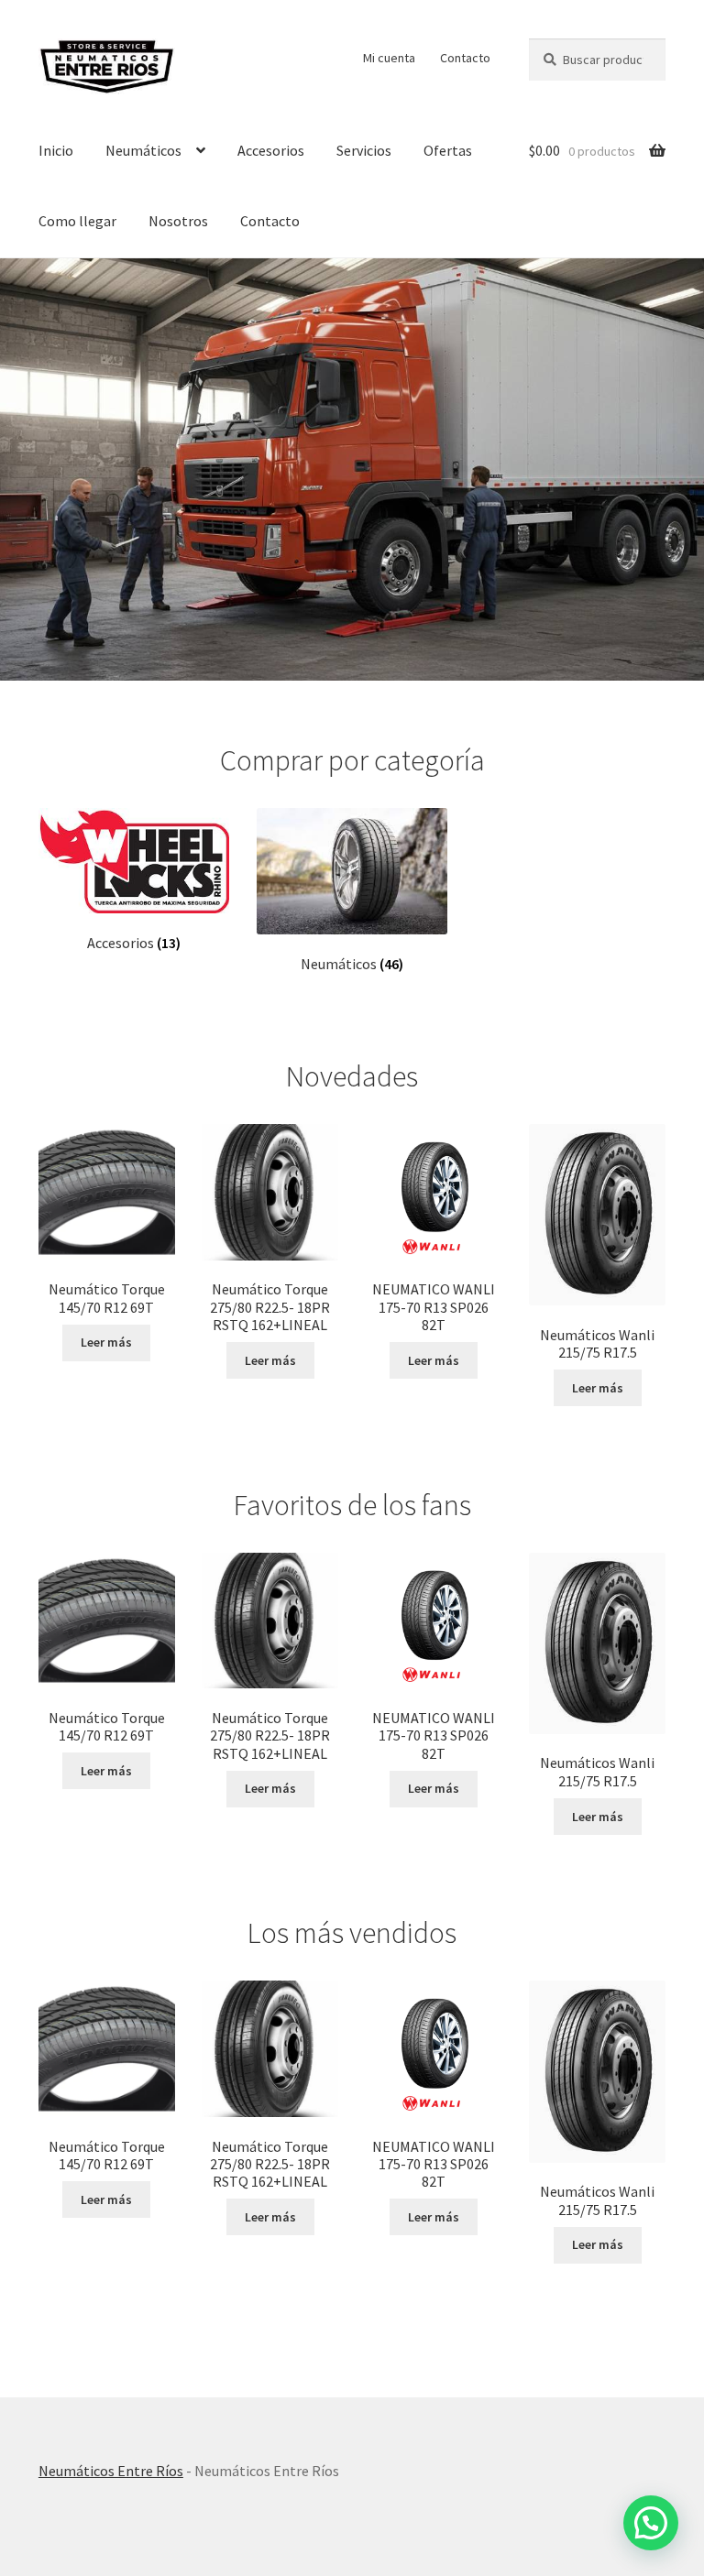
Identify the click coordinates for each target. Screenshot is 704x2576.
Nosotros (178, 221)
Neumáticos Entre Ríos (111, 2471)
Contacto (465, 58)
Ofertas (448, 150)
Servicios (364, 150)
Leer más (106, 1342)
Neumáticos (143, 150)
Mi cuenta (389, 58)
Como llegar (77, 221)
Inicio (56, 150)
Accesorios (271, 150)
